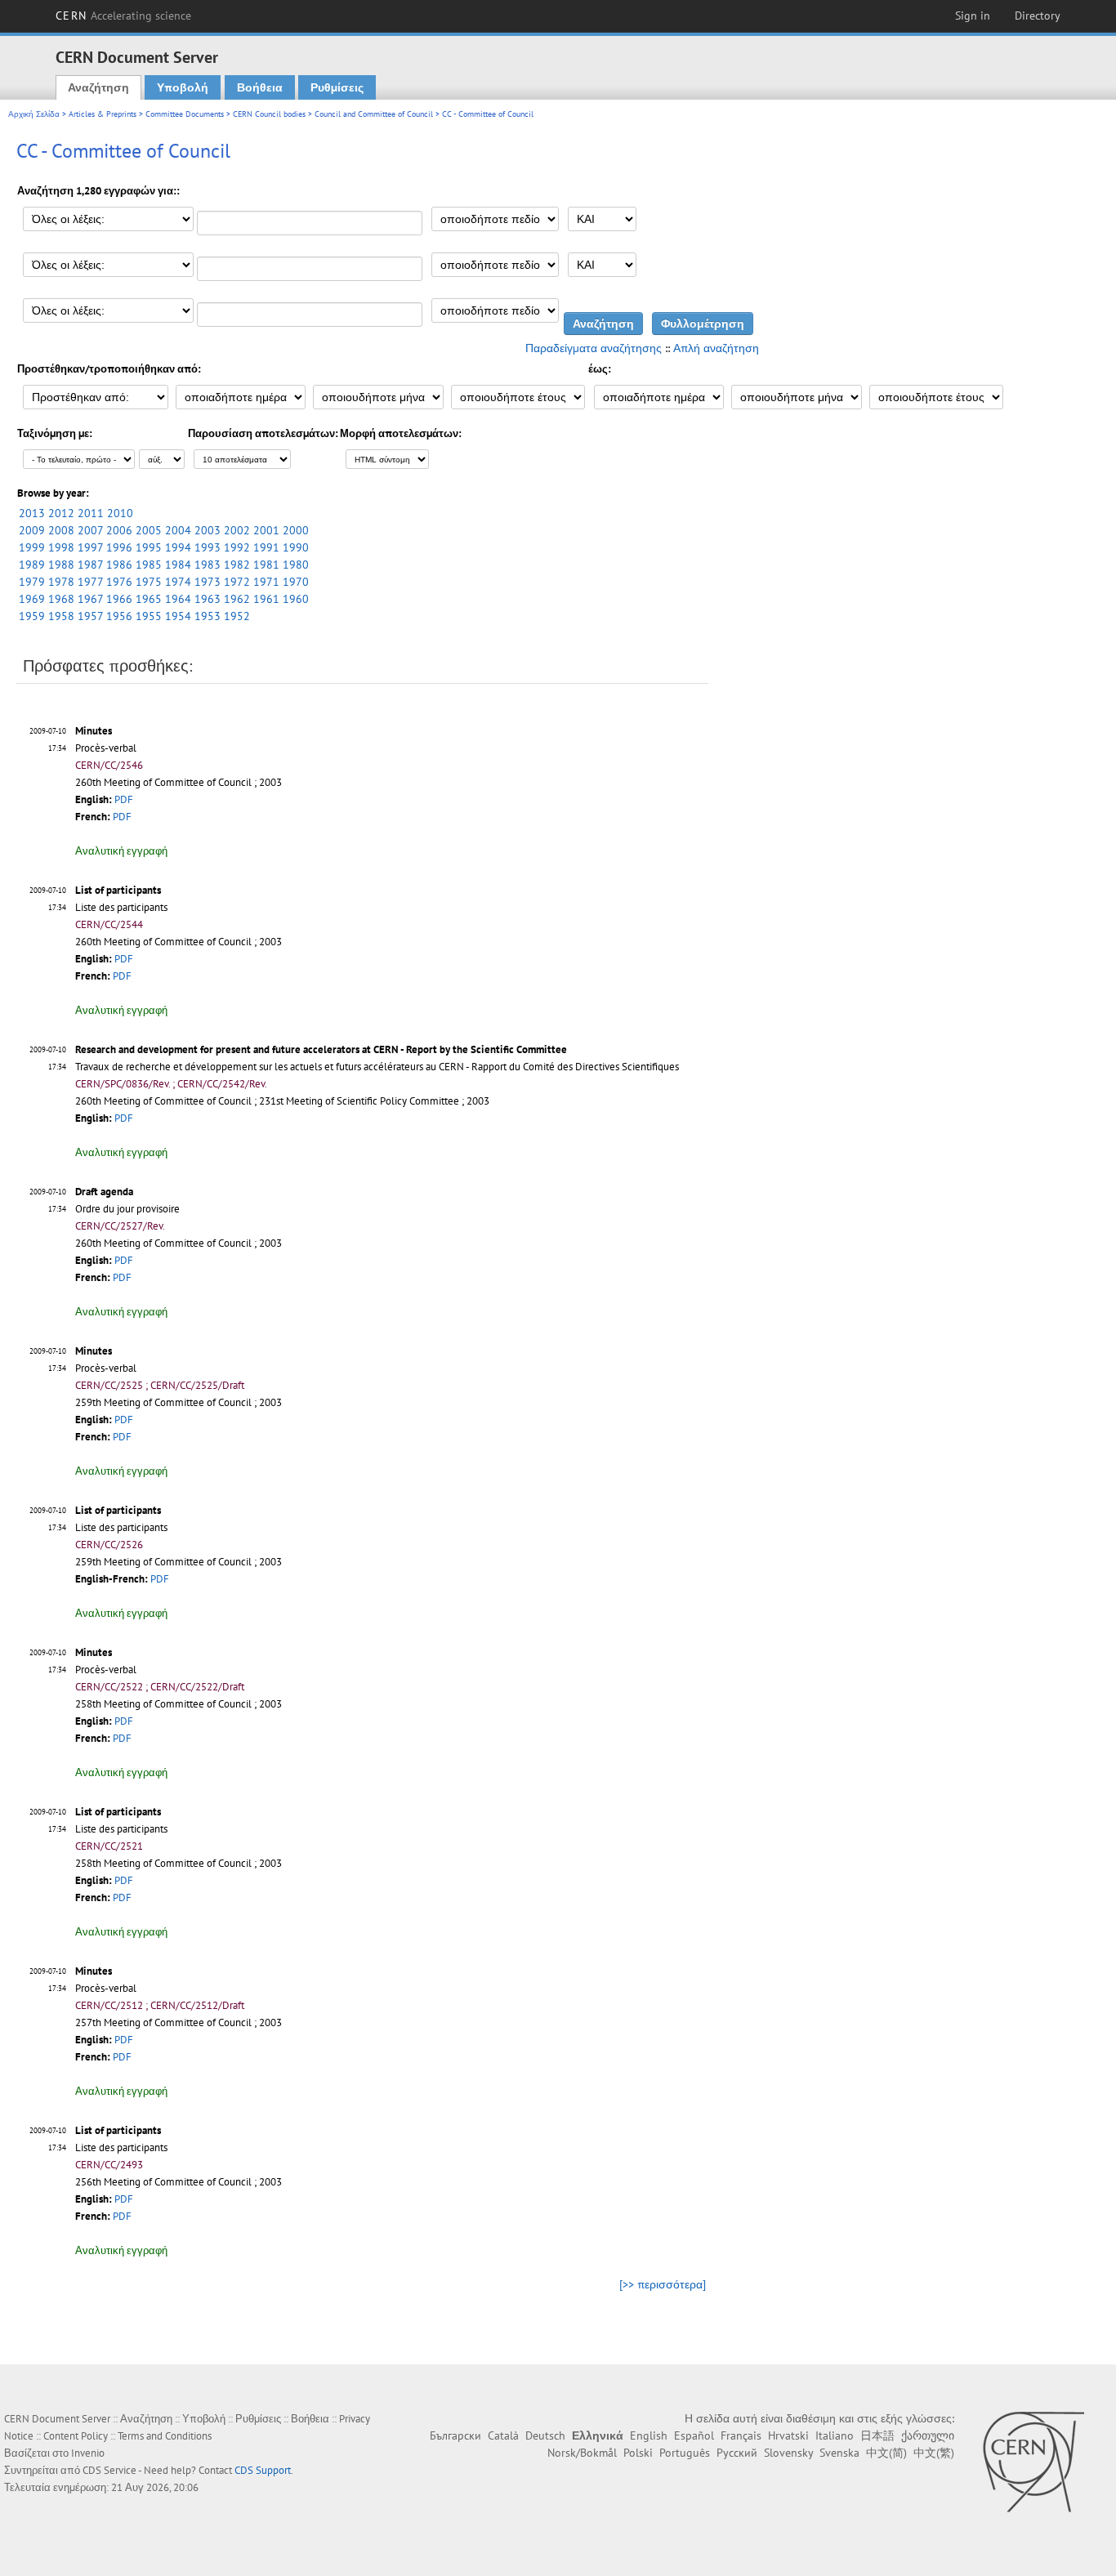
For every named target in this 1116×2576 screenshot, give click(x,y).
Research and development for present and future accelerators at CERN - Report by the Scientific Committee (321, 1049)
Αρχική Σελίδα (34, 114)
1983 (208, 565)
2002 (237, 530)
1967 (90, 599)
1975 (149, 582)
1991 (266, 547)
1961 (266, 599)
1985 (149, 565)
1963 (208, 599)
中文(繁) (934, 2453)
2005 (149, 530)
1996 (119, 547)
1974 (178, 582)
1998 (61, 547)
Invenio (88, 2453)
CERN (123, 16)
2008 (61, 530)
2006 (119, 530)
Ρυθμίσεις (337, 87)
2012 (61, 513)
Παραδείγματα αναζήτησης (594, 348)
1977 (90, 582)
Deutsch (545, 2435)
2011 (91, 513)
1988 (61, 565)
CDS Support (263, 2470)
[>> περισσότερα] (663, 2284)
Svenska (839, 2453)
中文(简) (886, 2453)
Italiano (835, 2435)
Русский (737, 2453)
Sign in (973, 16)
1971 (266, 582)
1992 (237, 547)
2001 (266, 530)
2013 (32, 513)
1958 (61, 616)
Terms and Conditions (165, 2436)
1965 (149, 599)
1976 (119, 582)
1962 (237, 599)
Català (503, 2435)
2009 (32, 530)
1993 (208, 547)
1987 (90, 565)
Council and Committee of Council (374, 114)
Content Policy (76, 2436)
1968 (61, 599)
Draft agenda (104, 1192)
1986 (119, 565)
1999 (32, 547)
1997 (90, 547)
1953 (208, 616)
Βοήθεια (260, 87)
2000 (296, 530)
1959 (32, 616)
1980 (296, 565)
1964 (178, 599)
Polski (638, 2453)
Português (685, 2453)
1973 (208, 582)
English (649, 2435)
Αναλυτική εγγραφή (121, 851)
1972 (237, 582)
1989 (32, 565)
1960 (296, 599)
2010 (120, 513)
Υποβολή (183, 87)
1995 (149, 547)
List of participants (118, 890)
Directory (1038, 16)
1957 (90, 616)
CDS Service (109, 2470)
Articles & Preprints (103, 114)
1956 (119, 616)
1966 (119, 599)
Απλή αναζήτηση (716, 348)
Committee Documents (185, 114)
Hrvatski (788, 2435)
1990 (296, 547)
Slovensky (788, 2453)
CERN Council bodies (270, 114)
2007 (90, 530)
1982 (237, 565)
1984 (178, 565)
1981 (266, 565)
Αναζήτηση (98, 87)
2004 (178, 530)
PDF (124, 799)
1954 (178, 616)
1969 (32, 599)
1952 (237, 616)
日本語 (877, 2435)
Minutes (94, 731)
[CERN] (1033, 2462)
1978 (61, 582)
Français (741, 2435)
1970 (296, 582)
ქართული (928, 2435)
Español (694, 2435)
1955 (149, 616)
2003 (208, 530)
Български (455, 2435)
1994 (178, 547)
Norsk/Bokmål (582, 2453)
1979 (32, 582)
